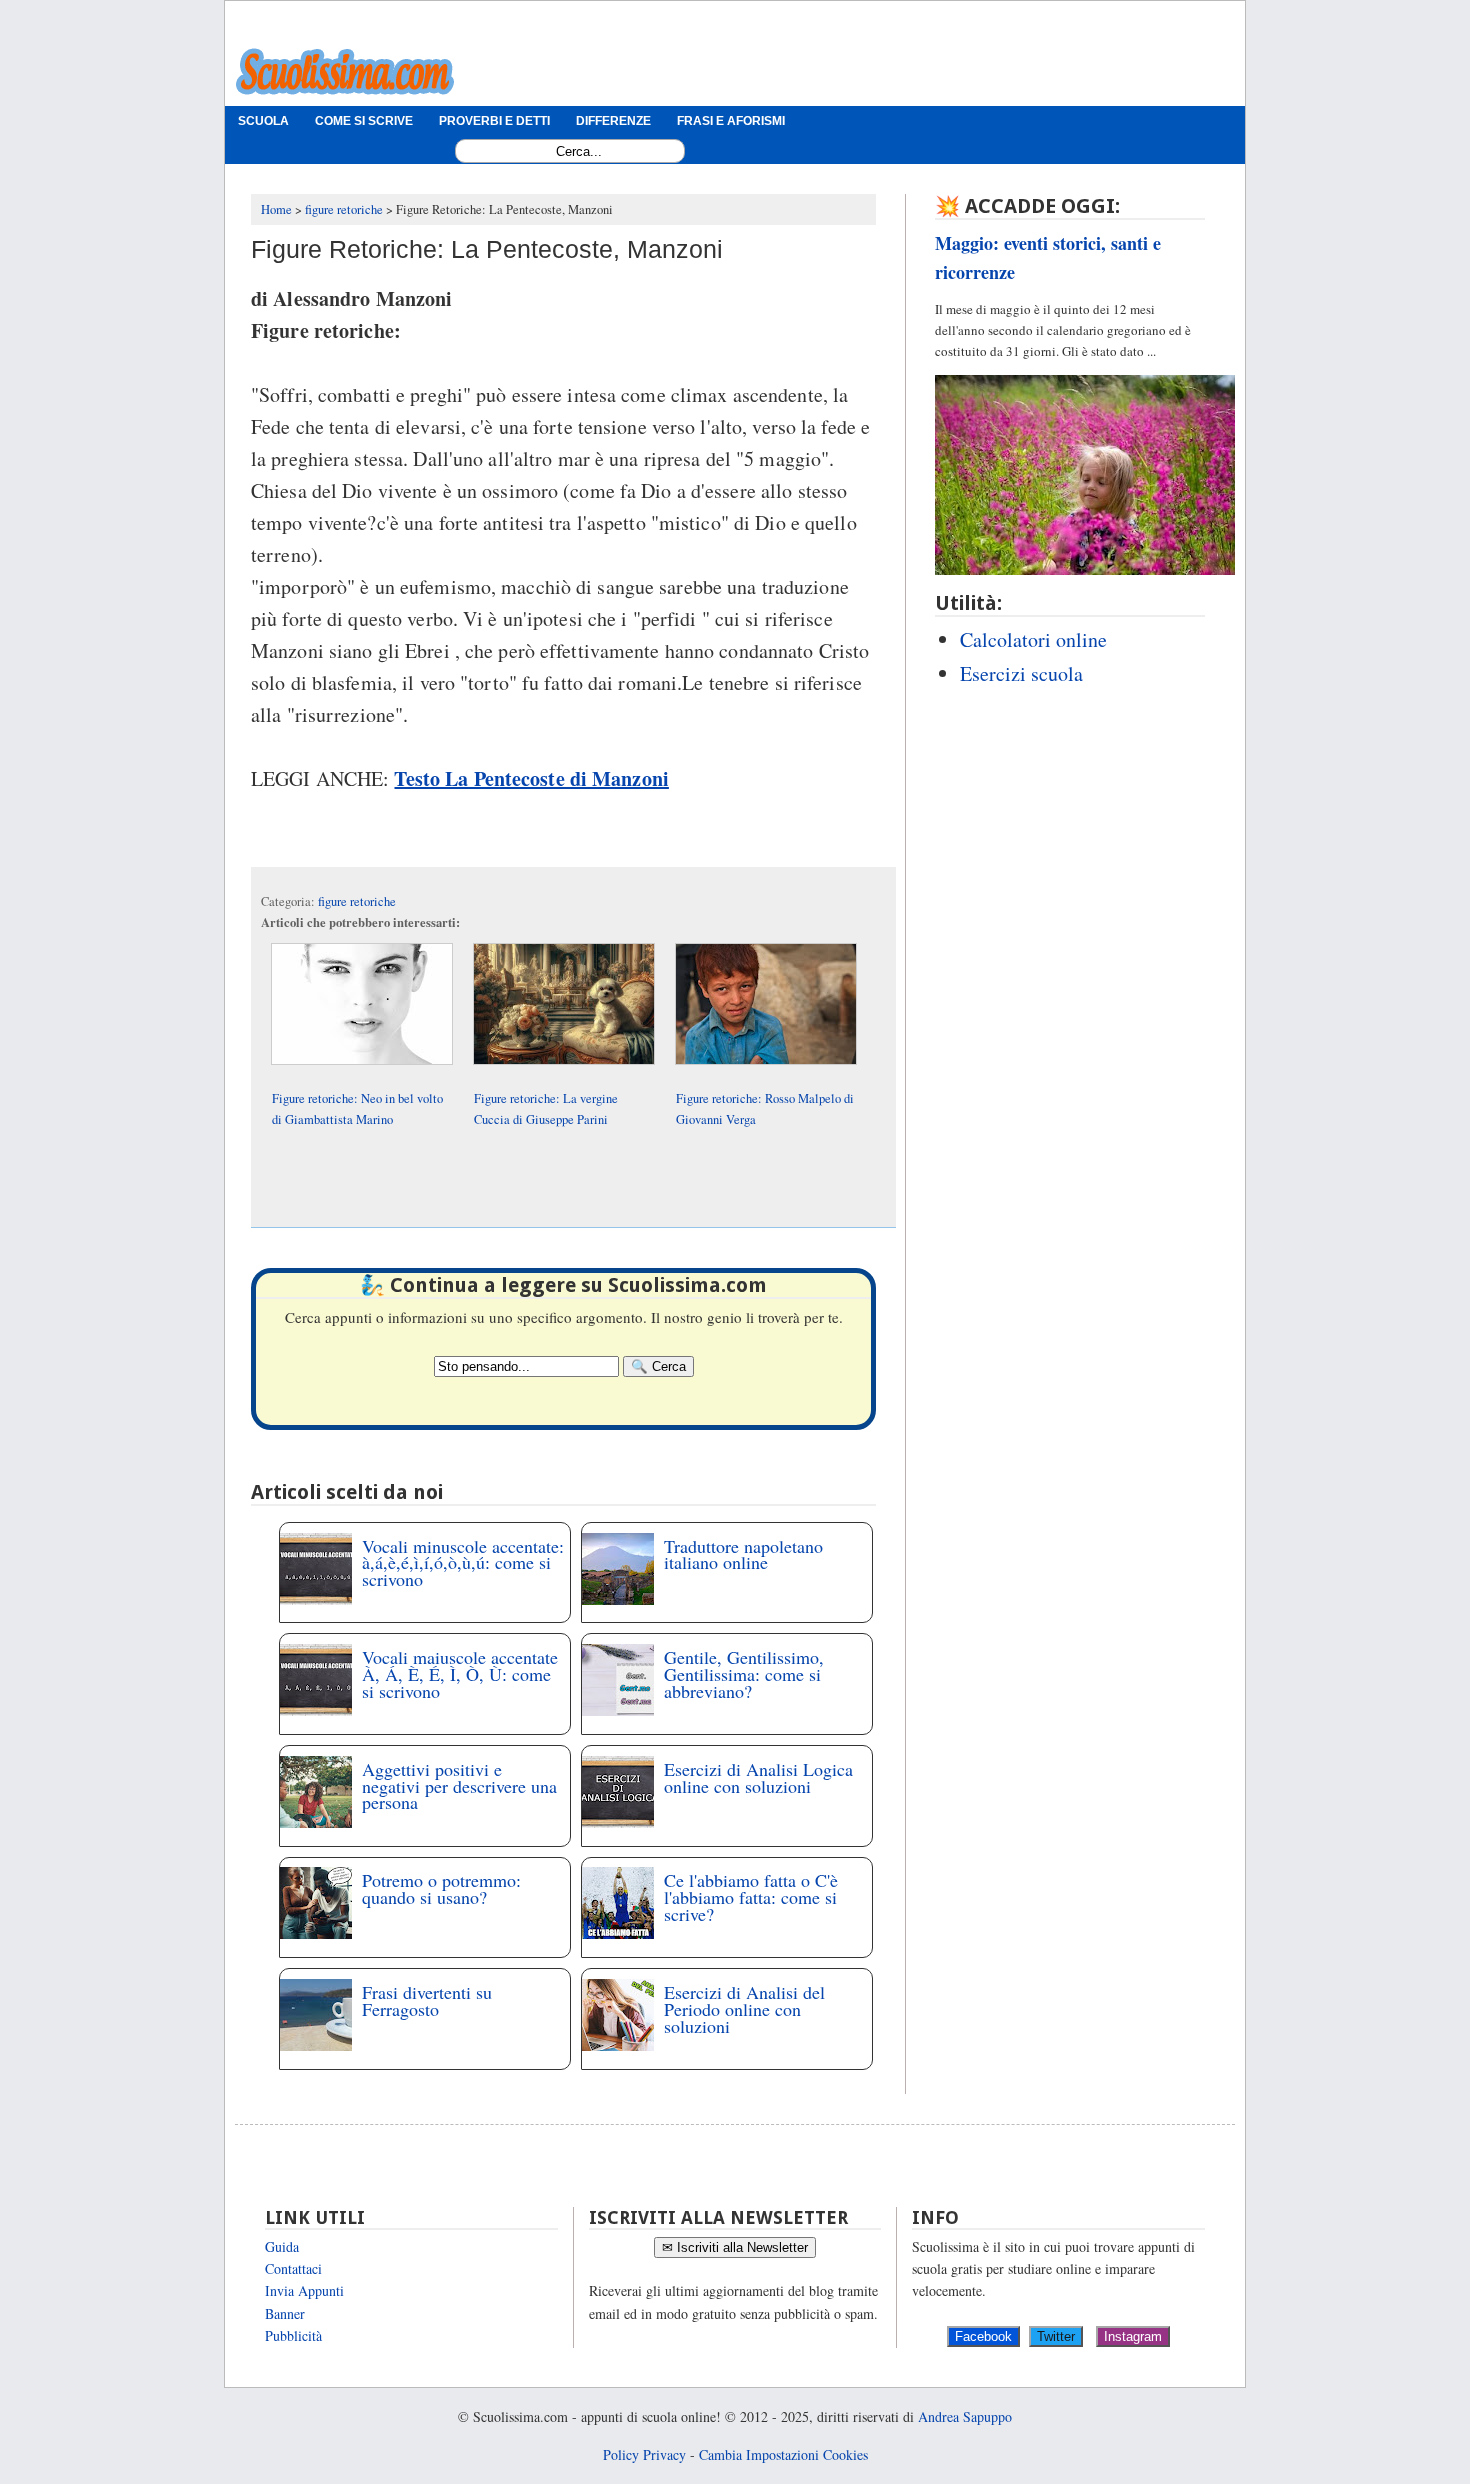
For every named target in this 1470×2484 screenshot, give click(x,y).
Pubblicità (293, 2335)
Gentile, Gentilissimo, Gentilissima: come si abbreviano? (744, 1674)
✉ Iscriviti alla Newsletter (735, 2247)
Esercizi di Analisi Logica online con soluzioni (758, 1777)
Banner (285, 2313)
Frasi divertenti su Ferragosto (427, 2000)
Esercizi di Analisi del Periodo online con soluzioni (744, 2009)
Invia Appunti (304, 2290)
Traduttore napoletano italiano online (743, 1554)
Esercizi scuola (1021, 673)
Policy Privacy (644, 2454)
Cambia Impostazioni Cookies (783, 2454)
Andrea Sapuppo (965, 2416)
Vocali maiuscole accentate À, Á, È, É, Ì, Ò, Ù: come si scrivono (460, 1674)
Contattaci (293, 2268)
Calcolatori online (1033, 639)
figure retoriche (357, 901)
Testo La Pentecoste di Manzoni (531, 778)
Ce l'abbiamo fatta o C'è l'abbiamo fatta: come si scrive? (751, 1897)
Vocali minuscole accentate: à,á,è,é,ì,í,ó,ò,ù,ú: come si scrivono (463, 1563)
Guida (282, 2246)
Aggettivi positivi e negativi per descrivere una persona (459, 1786)
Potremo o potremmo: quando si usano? (441, 1888)
